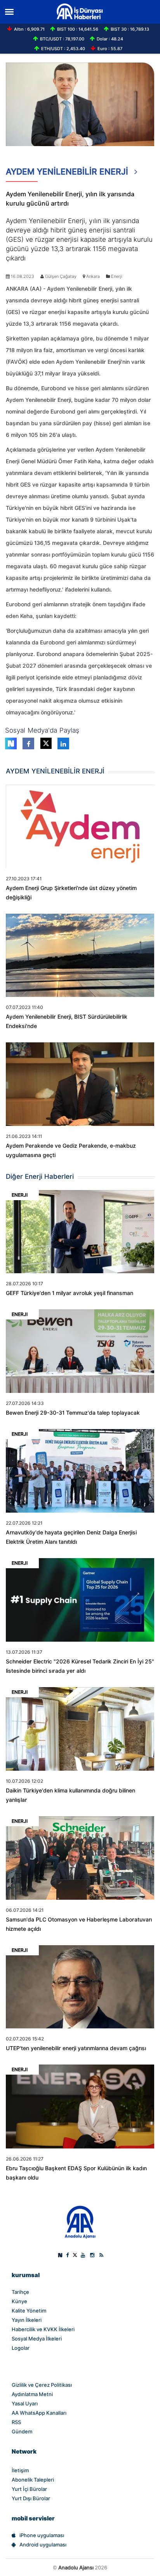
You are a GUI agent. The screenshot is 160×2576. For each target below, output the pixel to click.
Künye (19, 2301)
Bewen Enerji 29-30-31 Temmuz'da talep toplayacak (73, 1413)
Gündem (22, 2431)
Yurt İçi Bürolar (29, 2489)
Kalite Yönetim (29, 2311)
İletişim (20, 2470)
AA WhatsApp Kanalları (39, 2413)
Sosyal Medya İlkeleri (37, 2339)
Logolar (21, 2348)
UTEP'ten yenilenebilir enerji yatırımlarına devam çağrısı (76, 2048)
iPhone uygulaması (42, 2535)
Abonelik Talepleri (33, 2480)
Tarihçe (20, 2292)
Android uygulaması (43, 2545)
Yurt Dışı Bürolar (31, 2498)
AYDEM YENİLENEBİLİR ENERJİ (68, 172)
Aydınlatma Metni (32, 2394)
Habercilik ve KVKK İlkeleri (43, 2329)
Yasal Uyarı (25, 2403)
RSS (16, 2422)
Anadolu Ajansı (76, 2567)
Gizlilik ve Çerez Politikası (42, 2385)
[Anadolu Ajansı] (80, 2222)
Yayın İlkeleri (27, 2320)
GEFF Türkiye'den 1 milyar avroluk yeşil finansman (70, 1293)
